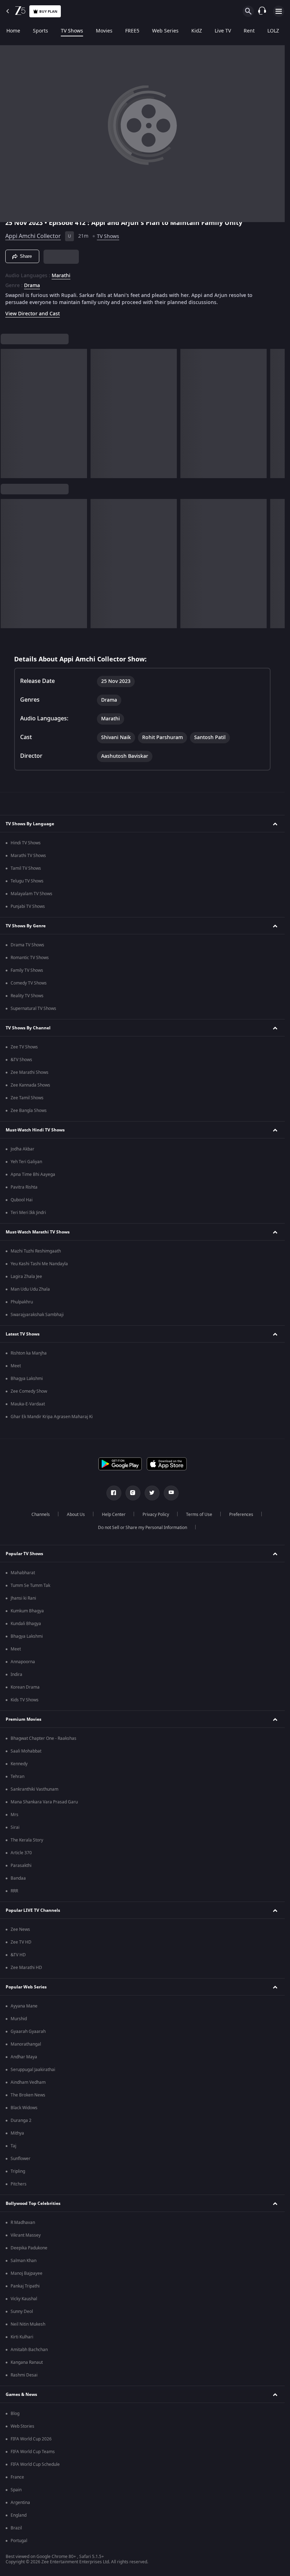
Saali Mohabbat (26, 1751)
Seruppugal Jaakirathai (33, 2070)
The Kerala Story (27, 1840)
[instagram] (133, 1493)
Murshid (19, 2019)
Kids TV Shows (25, 1700)
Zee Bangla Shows (29, 1111)
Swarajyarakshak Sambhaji (37, 1315)
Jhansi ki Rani (23, 1598)
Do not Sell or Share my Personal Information (143, 1528)
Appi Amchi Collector (33, 236)
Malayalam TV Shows (31, 894)
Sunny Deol (22, 2312)
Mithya (17, 2133)
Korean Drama (25, 1687)
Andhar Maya (24, 2057)
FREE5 (132, 31)
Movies (104, 31)
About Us (76, 1515)
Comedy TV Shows (29, 983)
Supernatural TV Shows (33, 1009)
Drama (32, 286)
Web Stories (22, 2426)
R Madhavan (23, 2223)
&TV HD (18, 1955)
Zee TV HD (21, 1942)
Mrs (14, 1815)
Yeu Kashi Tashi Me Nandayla (39, 1264)
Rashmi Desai (24, 2375)
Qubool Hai (22, 1200)
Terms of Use (199, 1515)
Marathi (61, 276)
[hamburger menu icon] (279, 11)
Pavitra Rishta (24, 1187)
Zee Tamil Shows (27, 1098)
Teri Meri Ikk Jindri (28, 1213)
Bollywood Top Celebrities (33, 2203)
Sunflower (21, 2159)
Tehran (18, 1777)
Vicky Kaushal (24, 2299)
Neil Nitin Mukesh (28, 2324)
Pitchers (19, 2184)
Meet (16, 1366)
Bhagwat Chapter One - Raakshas (43, 1738)
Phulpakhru (22, 1302)
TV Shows (72, 31)
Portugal (19, 2541)
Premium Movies (24, 1719)
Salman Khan (24, 2261)
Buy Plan (48, 11)
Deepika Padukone (29, 2248)
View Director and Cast (33, 314)
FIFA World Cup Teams (33, 2452)
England (19, 2515)
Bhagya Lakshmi (27, 1379)
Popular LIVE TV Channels (33, 1910)
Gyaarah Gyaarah (28, 2031)
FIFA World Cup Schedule (35, 2464)
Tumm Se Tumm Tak (30, 1586)
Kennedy (19, 1764)
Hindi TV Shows (26, 843)
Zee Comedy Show (29, 1391)
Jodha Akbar (22, 1149)
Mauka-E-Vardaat (28, 1404)
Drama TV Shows (27, 945)
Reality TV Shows (27, 996)
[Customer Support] (262, 11)
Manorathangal (26, 2044)
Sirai (15, 1827)
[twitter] (152, 1493)
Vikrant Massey (26, 2235)
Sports (40, 31)
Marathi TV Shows (28, 856)
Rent (249, 31)
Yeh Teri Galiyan (26, 1162)
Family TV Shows (27, 970)
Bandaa (18, 1878)
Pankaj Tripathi (25, 2286)
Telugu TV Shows (27, 881)
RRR (14, 1891)
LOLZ (273, 31)
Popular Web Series (26, 1987)
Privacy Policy (156, 1515)
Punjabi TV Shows (28, 906)
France (17, 2477)
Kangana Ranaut (27, 2362)
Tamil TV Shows (26, 868)
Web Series (165, 31)
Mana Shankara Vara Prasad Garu (44, 1802)
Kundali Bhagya (26, 1624)
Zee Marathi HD (26, 1968)
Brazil (16, 2528)
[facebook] (114, 1493)
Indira (16, 1674)
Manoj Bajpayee (27, 2273)
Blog (15, 2414)
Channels (41, 1515)
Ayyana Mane (24, 2006)
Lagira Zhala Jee (26, 1277)
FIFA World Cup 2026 (31, 2439)
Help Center (114, 1515)
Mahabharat (23, 1573)
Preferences (241, 1515)
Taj (13, 2146)
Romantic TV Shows (30, 958)
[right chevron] (8, 414)
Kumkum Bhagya (27, 1611)
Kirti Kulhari (22, 2337)
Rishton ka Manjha (29, 1353)
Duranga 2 (21, 2120)
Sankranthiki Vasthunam (34, 1789)
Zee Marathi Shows (30, 1072)
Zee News (20, 1929)
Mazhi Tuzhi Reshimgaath (36, 1251)
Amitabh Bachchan (29, 2350)
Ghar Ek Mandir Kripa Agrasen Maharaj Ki (52, 1417)
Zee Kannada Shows (30, 1085)
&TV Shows (21, 1060)
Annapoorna (23, 1662)
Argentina (20, 2503)
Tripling (18, 2171)
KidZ (197, 31)
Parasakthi (21, 1866)
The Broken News (28, 2095)
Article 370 (21, 1853)
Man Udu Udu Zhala (30, 1289)
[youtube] (171, 1493)
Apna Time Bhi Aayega (33, 1174)
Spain (16, 2490)
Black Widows (24, 2108)
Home (13, 31)
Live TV (223, 31)
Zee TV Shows (24, 1047)
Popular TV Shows (24, 1554)
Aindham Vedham (28, 2082)
